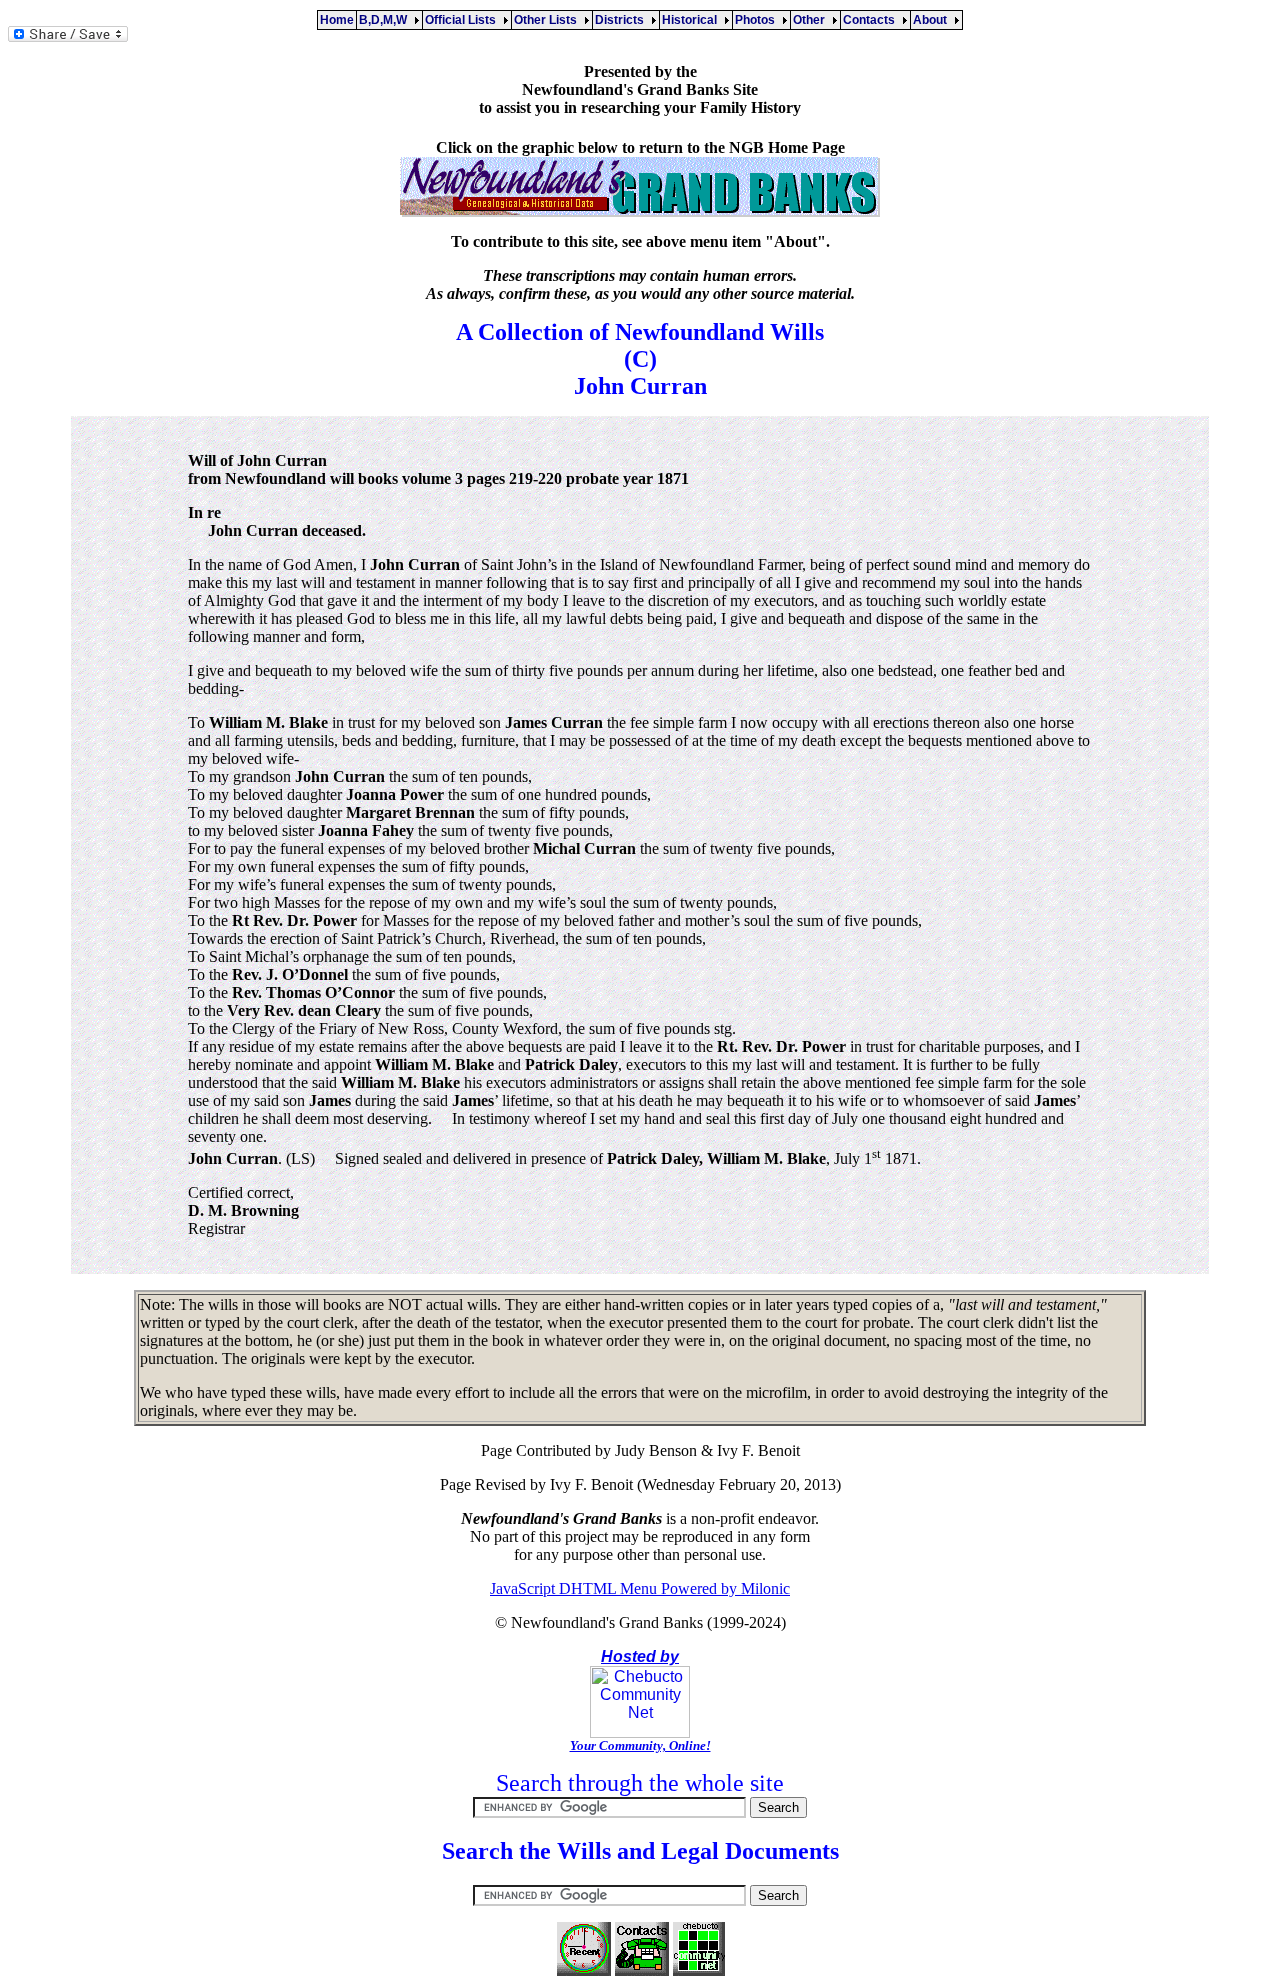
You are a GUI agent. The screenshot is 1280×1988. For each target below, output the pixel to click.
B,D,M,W (386, 20)
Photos (758, 20)
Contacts (872, 20)
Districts (622, 20)
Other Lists (548, 20)
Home (337, 20)
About (933, 20)
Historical (692, 20)
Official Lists (463, 20)
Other (812, 20)
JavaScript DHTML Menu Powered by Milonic (640, 1588)
